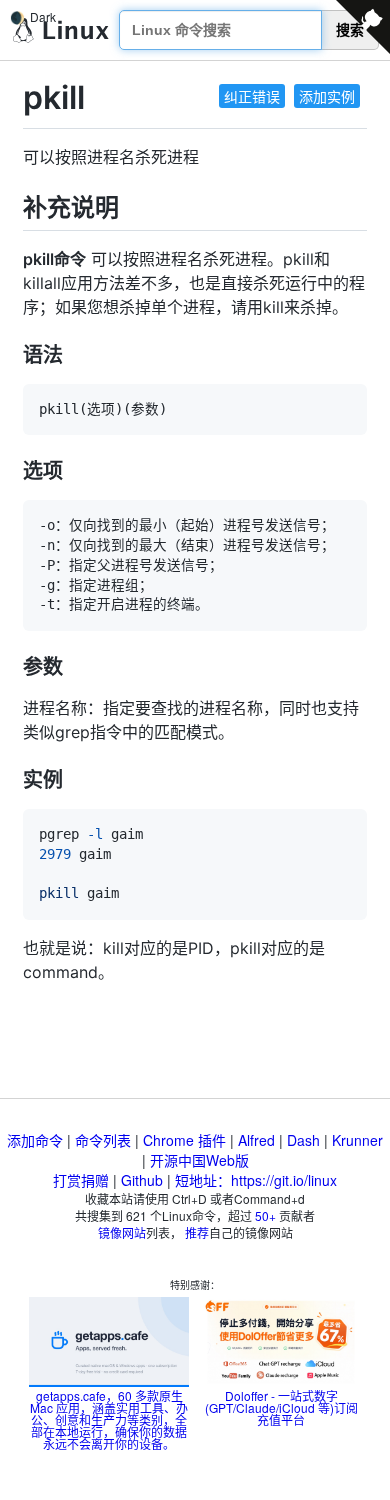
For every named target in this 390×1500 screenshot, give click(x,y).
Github (142, 1180)
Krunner (357, 1140)
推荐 (197, 1232)
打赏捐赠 (81, 1180)
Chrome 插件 (184, 1140)
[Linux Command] (61, 30)
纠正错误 (252, 96)
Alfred (256, 1140)
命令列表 (103, 1140)
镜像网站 (122, 1232)
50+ (265, 1215)
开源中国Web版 (199, 1160)
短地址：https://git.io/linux (256, 1180)
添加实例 (327, 96)
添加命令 (35, 1140)
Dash (303, 1140)
